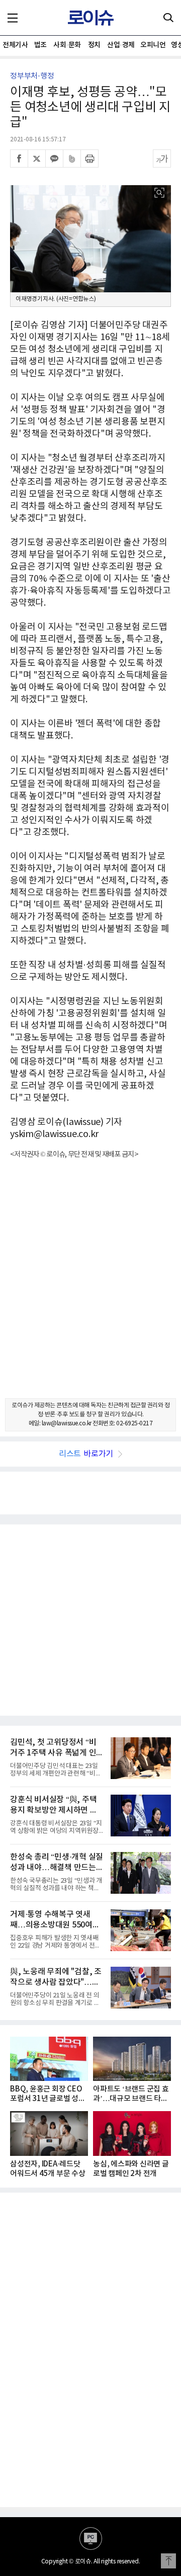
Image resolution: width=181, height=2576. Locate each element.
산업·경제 (121, 45)
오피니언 (153, 45)
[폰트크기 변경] (162, 158)
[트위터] (37, 158)
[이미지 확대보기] (159, 193)
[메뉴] (13, 18)
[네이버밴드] (72, 158)
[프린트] (89, 158)
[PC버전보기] (91, 2539)
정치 (94, 45)
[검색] (168, 18)
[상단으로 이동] (168, 2561)
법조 (40, 45)
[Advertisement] (90, 1287)
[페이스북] (19, 158)
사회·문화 (67, 45)
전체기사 (15, 45)
